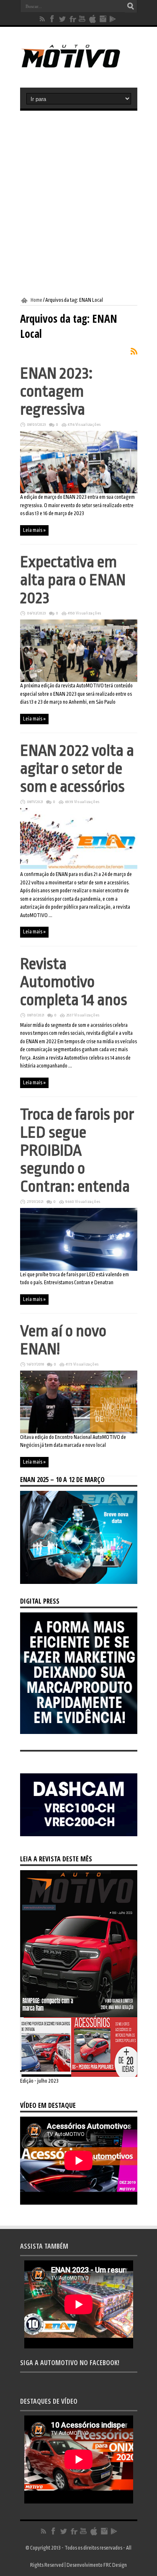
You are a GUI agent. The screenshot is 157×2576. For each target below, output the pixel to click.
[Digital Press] (79, 1732)
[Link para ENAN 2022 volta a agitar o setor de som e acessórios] (79, 869)
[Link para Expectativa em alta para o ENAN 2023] (79, 680)
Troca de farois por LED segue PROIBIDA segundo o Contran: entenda (77, 1150)
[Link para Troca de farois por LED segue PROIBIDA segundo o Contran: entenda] (79, 1269)
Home (36, 300)
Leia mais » (34, 530)
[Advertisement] (78, 204)
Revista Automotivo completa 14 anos (74, 982)
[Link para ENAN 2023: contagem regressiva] (79, 492)
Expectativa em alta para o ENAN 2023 (73, 580)
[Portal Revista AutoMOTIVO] (78, 67)
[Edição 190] (79, 2075)
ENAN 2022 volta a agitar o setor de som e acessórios (77, 768)
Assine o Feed (134, 351)
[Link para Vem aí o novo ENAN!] (79, 1432)
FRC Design (115, 2565)
